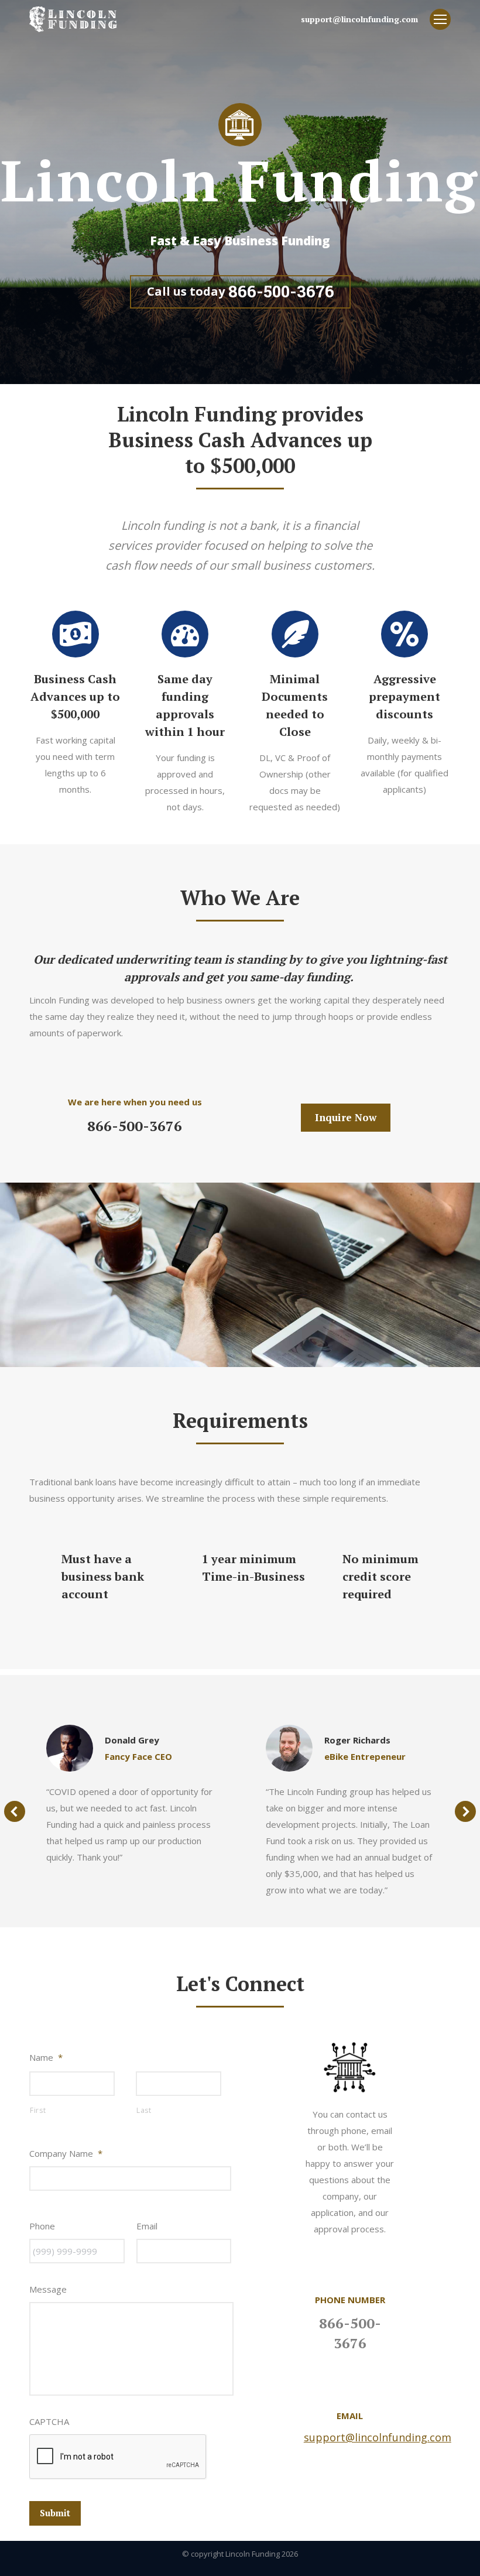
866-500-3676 (135, 1126)
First (38, 2110)
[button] (15, 1811)
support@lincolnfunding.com (378, 2437)
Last (144, 2110)
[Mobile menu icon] (440, 19)
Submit (55, 2513)
